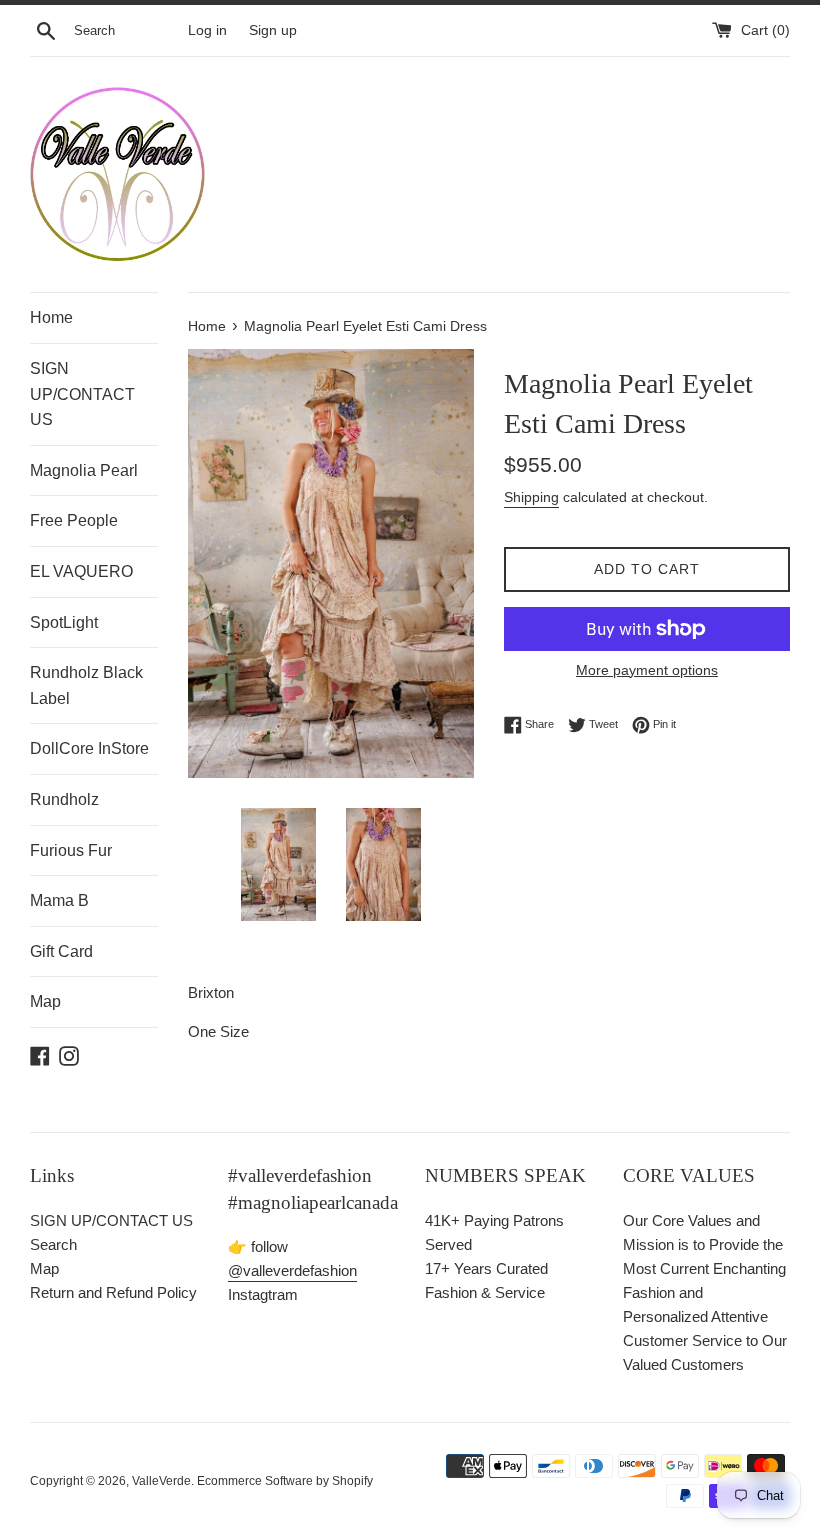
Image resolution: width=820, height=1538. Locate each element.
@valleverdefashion (292, 1270)
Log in (207, 30)
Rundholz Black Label (86, 685)
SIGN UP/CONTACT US (82, 394)
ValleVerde (161, 1481)
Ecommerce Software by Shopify (285, 1481)
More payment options (647, 670)
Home (51, 317)
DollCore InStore (89, 748)
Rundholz (64, 799)
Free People (74, 520)
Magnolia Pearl (84, 470)
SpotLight (64, 622)
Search (53, 1244)
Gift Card (61, 951)
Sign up (273, 30)
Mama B (59, 900)
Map (45, 1001)
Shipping (531, 497)
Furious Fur (71, 850)
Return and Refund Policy (113, 1292)
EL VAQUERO (81, 571)
